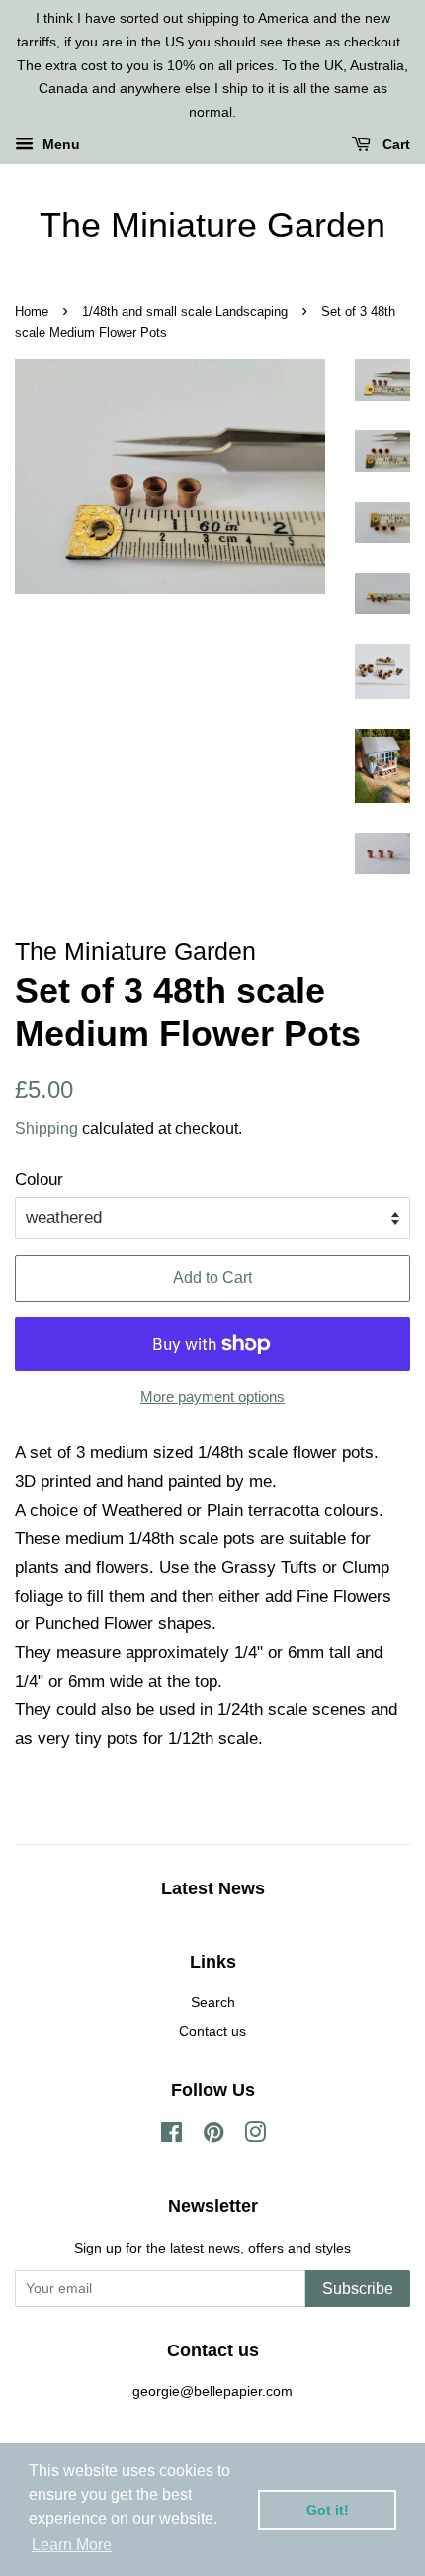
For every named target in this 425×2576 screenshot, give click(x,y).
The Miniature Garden (212, 225)
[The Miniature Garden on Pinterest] (213, 2136)
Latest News (213, 1888)
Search (213, 2002)
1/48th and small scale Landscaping (185, 311)
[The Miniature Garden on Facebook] (171, 2136)
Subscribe (358, 2289)
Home (32, 311)
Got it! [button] (328, 2510)
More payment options (212, 1396)
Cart (394, 144)
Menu (59, 144)
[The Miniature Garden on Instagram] (255, 2136)
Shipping (46, 1128)
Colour (39, 1180)
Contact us (212, 2031)
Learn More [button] (72, 2545)
